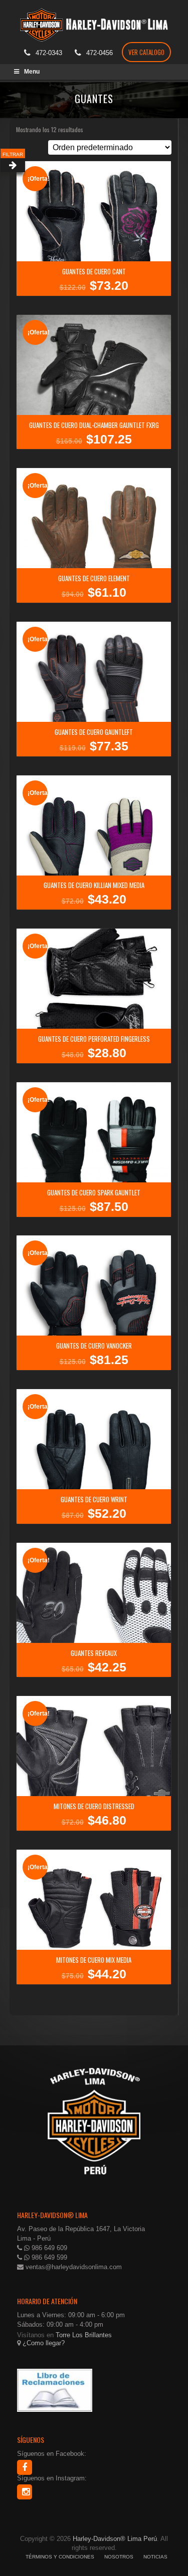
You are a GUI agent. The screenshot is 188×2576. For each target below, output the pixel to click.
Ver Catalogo (146, 52)
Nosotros (119, 2557)
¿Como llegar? (43, 2343)
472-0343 (49, 53)
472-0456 (100, 53)
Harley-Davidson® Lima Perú (115, 2539)
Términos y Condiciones (60, 2557)
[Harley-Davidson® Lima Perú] (94, 22)
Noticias (155, 2557)
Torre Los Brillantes (84, 2335)
